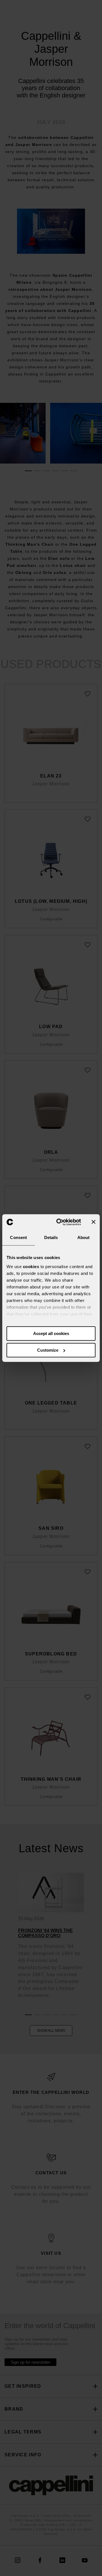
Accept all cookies (51, 1333)
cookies (31, 1267)
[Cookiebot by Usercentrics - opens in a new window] (60, 1222)
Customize (48, 1350)
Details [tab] (51, 1237)
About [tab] (84, 1237)
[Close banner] (93, 1222)
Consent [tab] (18, 1237)
